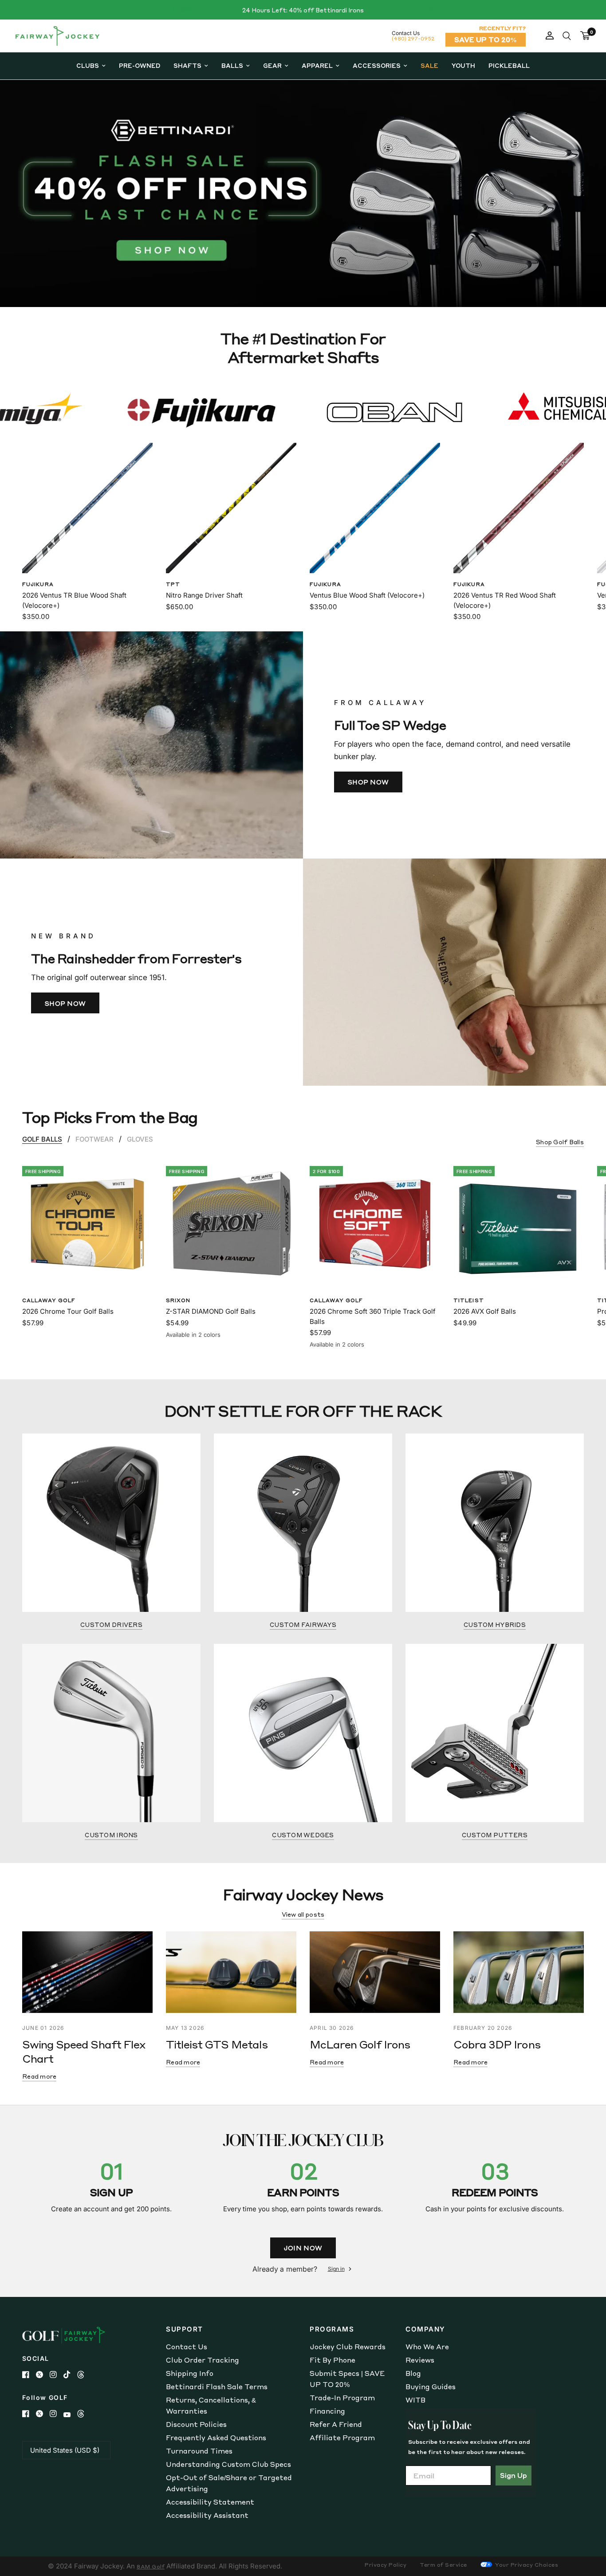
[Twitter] (43, 2375)
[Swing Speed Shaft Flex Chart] (87, 1972)
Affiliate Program (342, 2438)
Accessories (377, 65)
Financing (327, 2411)
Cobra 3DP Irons (497, 2044)
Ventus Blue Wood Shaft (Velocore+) (367, 595)
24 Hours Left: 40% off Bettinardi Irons (303, 10)
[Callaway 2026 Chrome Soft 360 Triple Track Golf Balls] (375, 1224)
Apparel (317, 65)
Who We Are (427, 2347)
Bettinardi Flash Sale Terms (217, 2387)
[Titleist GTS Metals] (231, 1972)
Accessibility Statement (210, 2502)
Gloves (140, 1139)
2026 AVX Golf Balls (485, 1311)
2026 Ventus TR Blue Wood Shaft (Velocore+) (74, 600)
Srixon (178, 1300)
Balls (232, 65)
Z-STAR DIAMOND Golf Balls (211, 1311)
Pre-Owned (140, 65)
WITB (415, 2400)
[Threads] (84, 2375)
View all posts (303, 1914)
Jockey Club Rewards (348, 2347)
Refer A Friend (336, 2424)
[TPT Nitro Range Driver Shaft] (231, 508)
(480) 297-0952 (413, 38)
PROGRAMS (332, 2329)
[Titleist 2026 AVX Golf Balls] (519, 1224)
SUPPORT (185, 2329)
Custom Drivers (111, 1625)
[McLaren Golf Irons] (375, 1972)
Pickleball (509, 65)
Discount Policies (196, 2424)
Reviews (420, 2360)
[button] (368, 782)
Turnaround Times (199, 2451)
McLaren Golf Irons (360, 2044)
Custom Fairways (303, 1625)
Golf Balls (42, 1139)
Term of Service (443, 2565)
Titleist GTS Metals (217, 2044)
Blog (413, 2373)
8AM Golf (151, 2566)
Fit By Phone (333, 2360)
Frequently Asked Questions (216, 2438)
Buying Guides (431, 2387)
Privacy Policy (386, 2565)
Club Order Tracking (203, 2360)
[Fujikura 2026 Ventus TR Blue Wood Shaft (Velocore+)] (87, 508)
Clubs (88, 65)
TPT (173, 584)
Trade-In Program (342, 2398)
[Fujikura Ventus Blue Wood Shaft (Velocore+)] (375, 508)
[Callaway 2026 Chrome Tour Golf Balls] (87, 1224)
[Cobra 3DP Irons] (519, 1972)
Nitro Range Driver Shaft (204, 595)
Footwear (94, 1139)
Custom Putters (495, 1835)
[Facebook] (29, 2375)
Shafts (187, 65)
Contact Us (187, 2347)
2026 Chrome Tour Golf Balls (68, 1311)
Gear (272, 65)
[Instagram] (57, 2375)
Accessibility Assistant (207, 2515)
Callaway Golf (49, 1300)
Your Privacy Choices (526, 2565)
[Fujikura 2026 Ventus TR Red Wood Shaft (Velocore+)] (519, 508)
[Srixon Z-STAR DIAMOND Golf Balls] (231, 1224)
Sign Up (514, 2475)
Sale (429, 65)
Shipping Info (190, 2373)
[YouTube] (70, 2415)
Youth (463, 65)
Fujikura (38, 584)
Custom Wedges (303, 1835)
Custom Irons (111, 1835)
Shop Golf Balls (560, 1142)
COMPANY (425, 2329)
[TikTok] (70, 2375)
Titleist (469, 1300)
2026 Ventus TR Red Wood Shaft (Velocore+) (505, 600)
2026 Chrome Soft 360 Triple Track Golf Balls (373, 1316)
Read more (39, 2076)
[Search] (567, 36)
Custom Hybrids (495, 1625)
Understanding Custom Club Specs (228, 2464)
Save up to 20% (486, 39)
